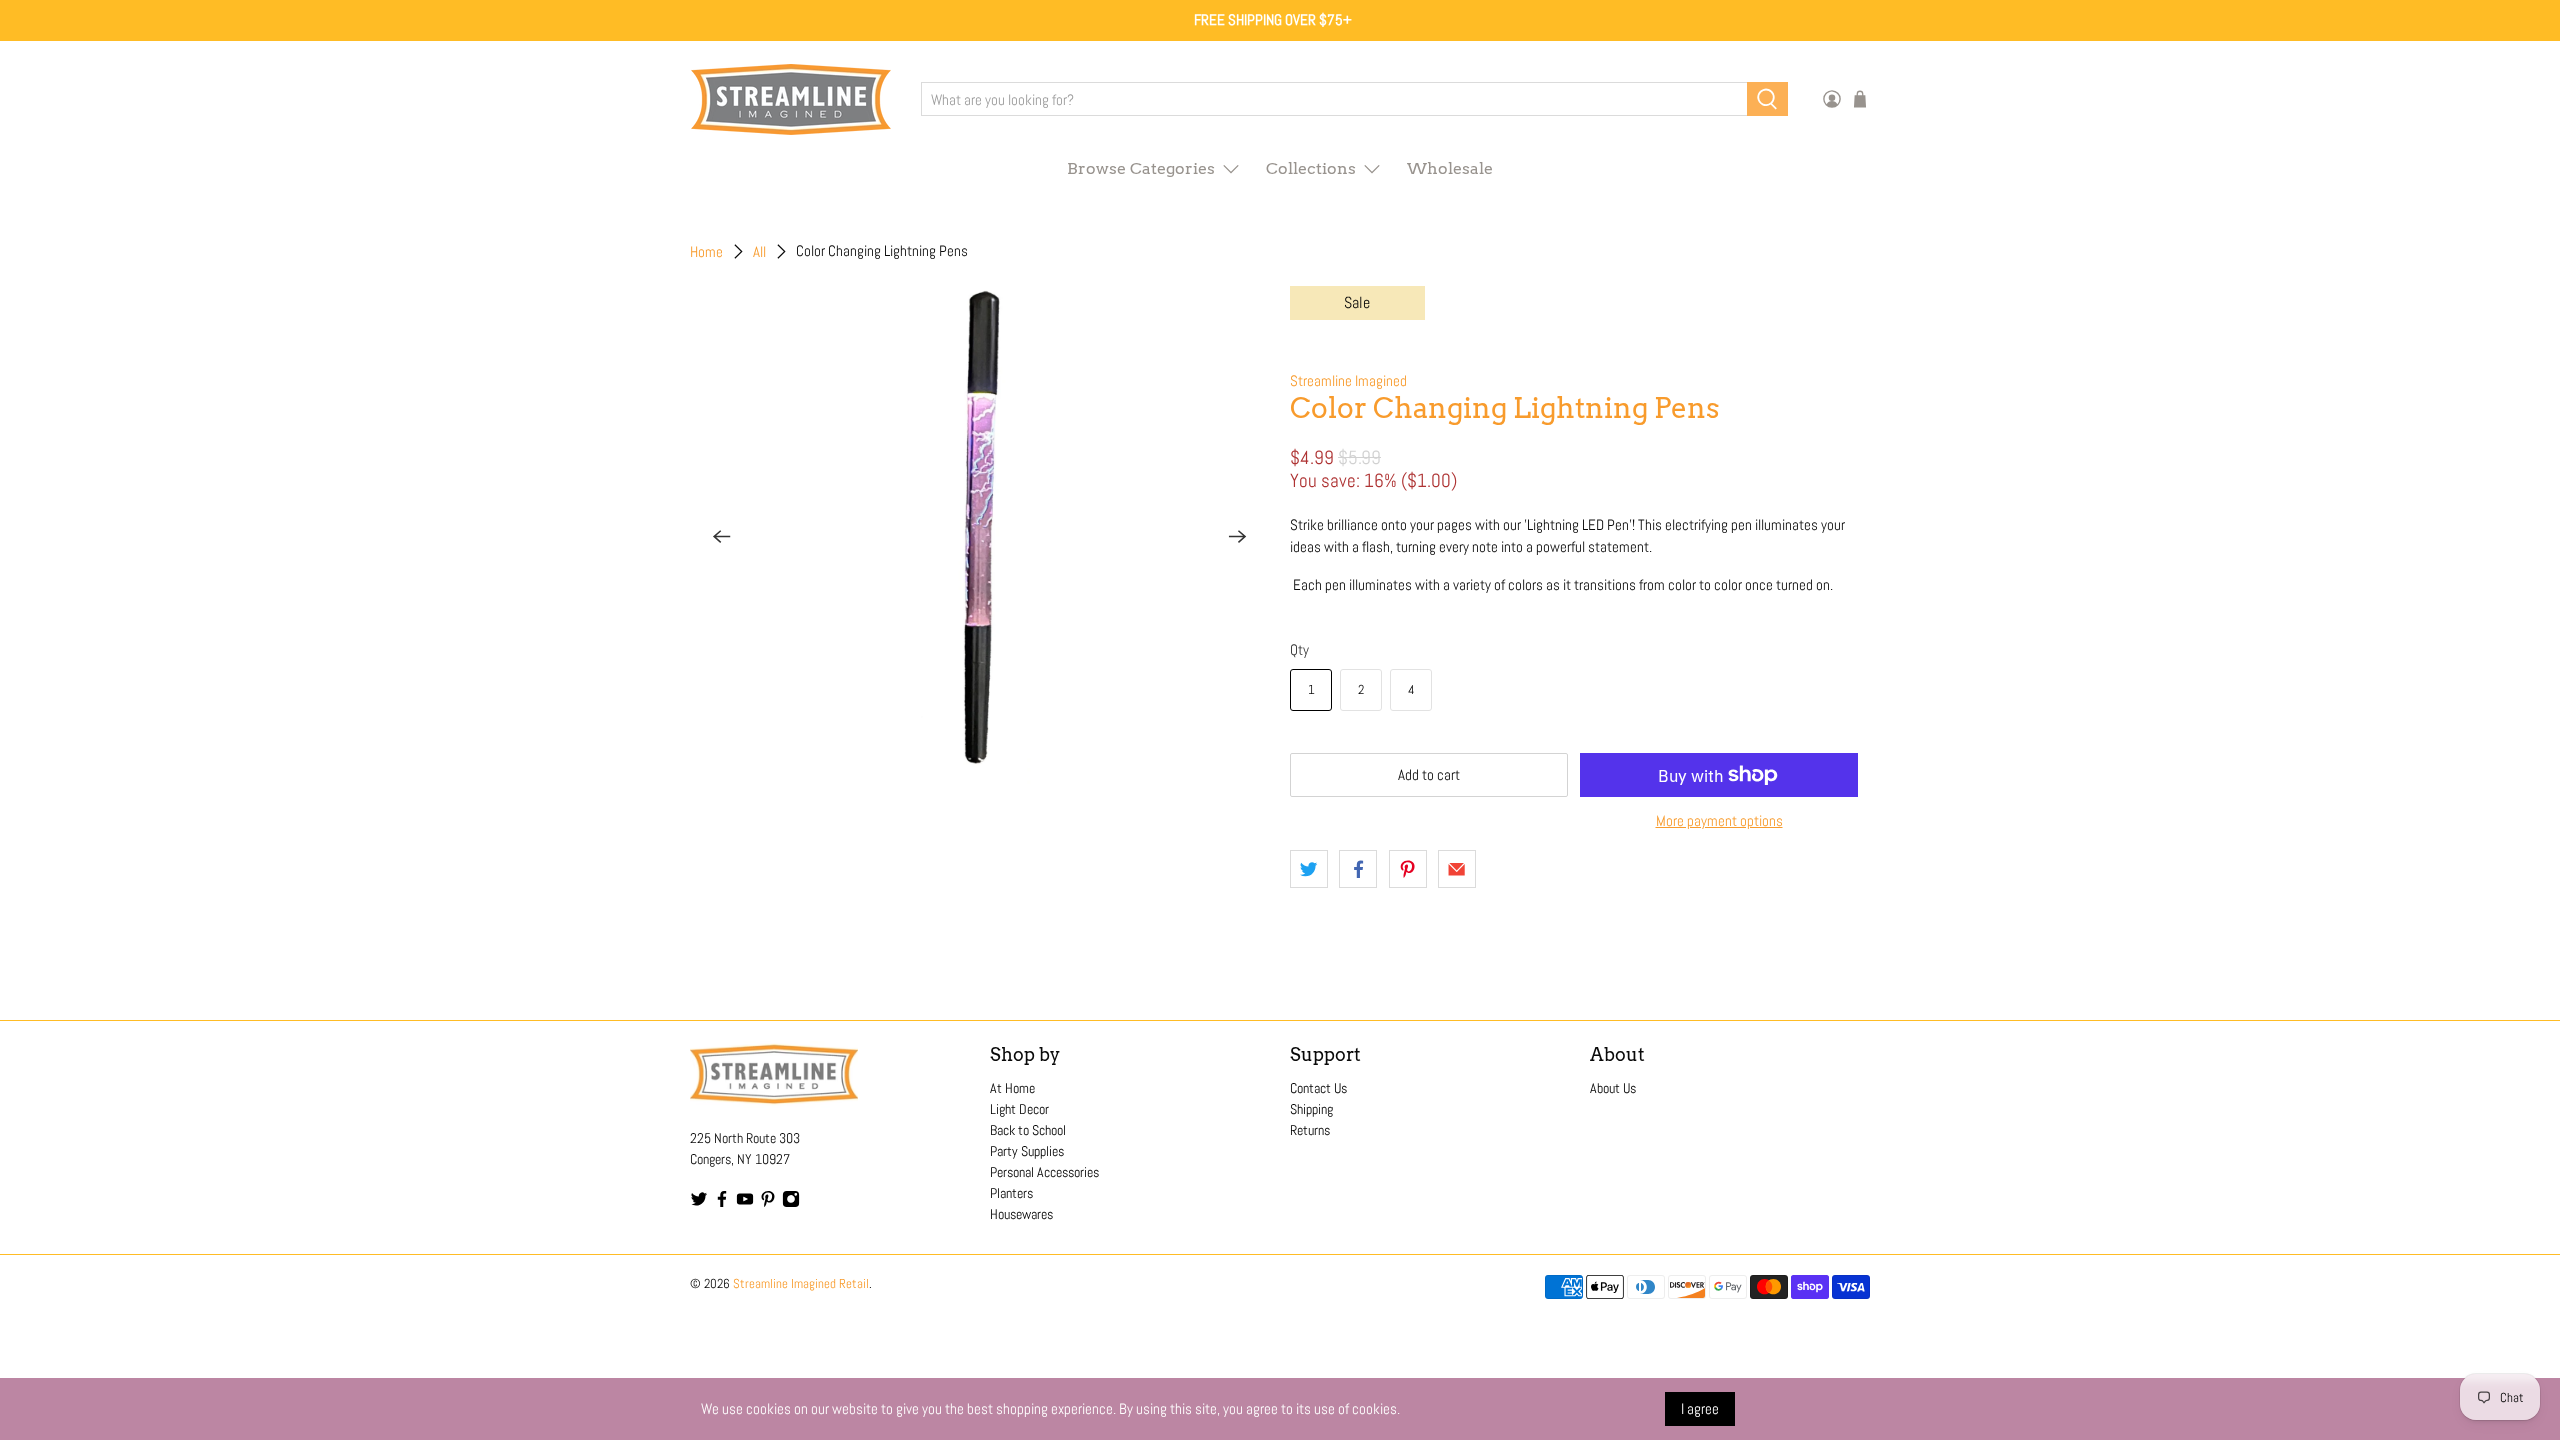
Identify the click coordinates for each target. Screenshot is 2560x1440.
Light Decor (1019, 1109)
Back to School (1028, 1130)
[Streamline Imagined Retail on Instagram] (791, 1203)
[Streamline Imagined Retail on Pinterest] (768, 1203)
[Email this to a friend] (1457, 869)
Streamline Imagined (1348, 380)
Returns (1310, 1130)
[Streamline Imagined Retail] (791, 99)
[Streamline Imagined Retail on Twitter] (699, 1203)
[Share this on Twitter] (1309, 869)
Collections (1311, 168)
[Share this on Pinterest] (1408, 869)
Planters (1011, 1193)
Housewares (1021, 1214)
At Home (1012, 1088)
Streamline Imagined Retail (801, 1284)
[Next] (1238, 536)
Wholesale (1450, 168)
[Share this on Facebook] (1358, 869)
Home (706, 251)
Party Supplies (1027, 1151)
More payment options (1719, 821)
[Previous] (722, 536)
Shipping (1311, 1109)
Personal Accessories (1044, 1172)
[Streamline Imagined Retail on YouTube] (745, 1203)
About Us (1613, 1088)
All (759, 251)
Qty (1299, 649)
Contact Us (1318, 1088)
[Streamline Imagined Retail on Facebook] (722, 1203)
